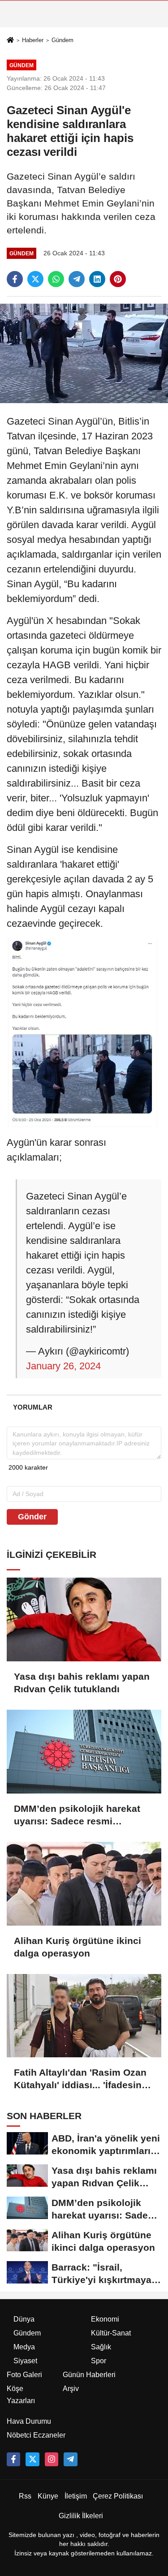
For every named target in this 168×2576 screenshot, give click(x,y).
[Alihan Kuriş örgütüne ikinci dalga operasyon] (84, 1884)
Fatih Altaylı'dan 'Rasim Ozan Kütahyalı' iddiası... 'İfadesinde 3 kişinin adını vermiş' (83, 2079)
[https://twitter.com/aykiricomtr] (32, 2459)
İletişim (76, 2496)
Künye (48, 2496)
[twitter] (35, 279)
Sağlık (101, 2347)
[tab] (32, 1407)
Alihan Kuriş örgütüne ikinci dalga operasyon (78, 1947)
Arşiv (71, 2389)
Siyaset (25, 2361)
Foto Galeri (24, 2375)
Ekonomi (105, 2319)
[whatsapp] (56, 279)
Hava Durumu (29, 2421)
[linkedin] (97, 279)
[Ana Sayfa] (10, 41)
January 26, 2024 (63, 1366)
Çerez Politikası (118, 2496)
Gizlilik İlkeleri (81, 2516)
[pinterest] (118, 279)
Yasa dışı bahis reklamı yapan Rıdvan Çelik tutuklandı (82, 1683)
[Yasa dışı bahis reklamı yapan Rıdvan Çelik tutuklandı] (84, 1619)
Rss (25, 2496)
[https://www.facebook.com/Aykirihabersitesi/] (13, 2459)
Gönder (32, 1517)
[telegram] (77, 279)
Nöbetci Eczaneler (36, 2435)
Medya (24, 2347)
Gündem (62, 40)
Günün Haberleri (89, 2375)
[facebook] (15, 279)
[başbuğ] (70, 2459)
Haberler (33, 40)
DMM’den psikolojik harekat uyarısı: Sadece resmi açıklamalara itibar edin (77, 1815)
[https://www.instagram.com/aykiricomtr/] (52, 2459)
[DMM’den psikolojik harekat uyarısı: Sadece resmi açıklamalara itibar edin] (84, 1752)
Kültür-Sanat (111, 2333)
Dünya (24, 2319)
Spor (99, 2361)
